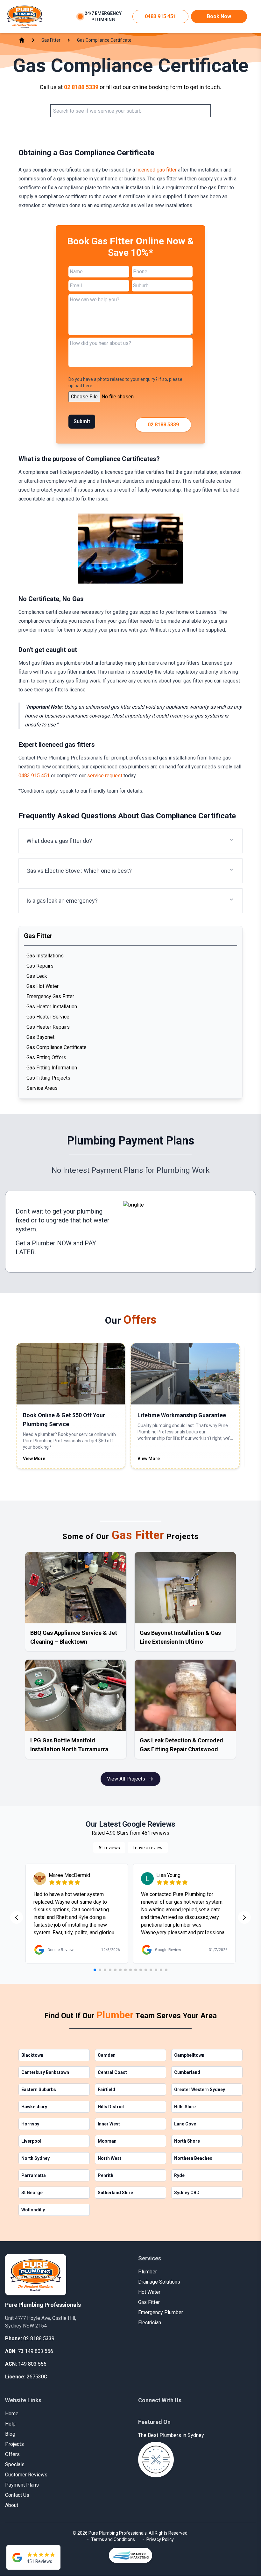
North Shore (187, 2141)
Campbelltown (189, 2055)
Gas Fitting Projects (48, 1078)
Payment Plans (22, 2485)
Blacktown (32, 2055)
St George (32, 2193)
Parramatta (34, 2175)
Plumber (148, 2272)
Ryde (179, 2175)
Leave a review (148, 1848)
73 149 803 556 (35, 2351)
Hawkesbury (34, 2107)
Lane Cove (185, 2124)
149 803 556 (32, 2364)
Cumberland (187, 2072)
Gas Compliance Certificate (56, 1047)
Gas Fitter (149, 2302)
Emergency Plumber (161, 2312)
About (12, 2505)
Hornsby (30, 2124)
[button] (130, 841)
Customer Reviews (26, 2475)
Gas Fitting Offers (46, 1057)
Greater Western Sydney (200, 2089)
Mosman (107, 2141)
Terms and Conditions (113, 2539)
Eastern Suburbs (39, 2089)
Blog (10, 2434)
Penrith (106, 2175)
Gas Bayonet (40, 1037)
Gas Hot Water (42, 986)
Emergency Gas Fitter (50, 996)
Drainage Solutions (159, 2282)
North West (109, 2158)
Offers (12, 2454)
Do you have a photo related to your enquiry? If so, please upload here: (125, 382)
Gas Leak (37, 976)
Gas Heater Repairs (48, 1027)
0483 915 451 (160, 16)
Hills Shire (185, 2107)
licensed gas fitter (156, 170)
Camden (107, 2055)
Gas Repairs (40, 966)
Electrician (150, 2323)
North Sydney (35, 2158)
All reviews (109, 1848)
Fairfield (106, 2089)
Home (12, 2414)
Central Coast (112, 2072)
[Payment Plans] (184, 1232)
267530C (37, 2377)
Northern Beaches (193, 2158)
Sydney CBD (187, 2193)
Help (10, 2424)
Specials (15, 2464)
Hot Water (149, 2292)
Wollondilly (33, 2210)
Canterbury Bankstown (45, 2072)
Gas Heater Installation (52, 1007)
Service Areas (42, 1088)
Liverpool (31, 2141)
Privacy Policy (160, 2539)
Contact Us (17, 2495)
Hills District (111, 2107)
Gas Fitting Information (52, 1068)
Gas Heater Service (48, 1017)
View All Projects (126, 1779)
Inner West (109, 2124)
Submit (82, 421)
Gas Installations (45, 956)
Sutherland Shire (115, 2193)
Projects (14, 2444)
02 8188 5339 (81, 87)
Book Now (219, 16)
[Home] (25, 17)
